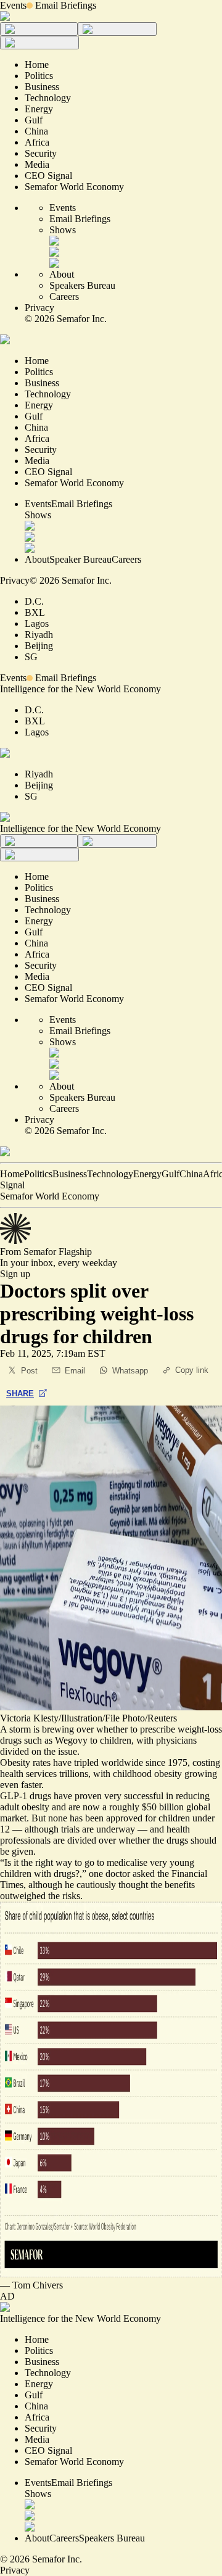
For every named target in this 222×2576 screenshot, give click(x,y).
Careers (64, 296)
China (191, 1174)
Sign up (15, 1274)
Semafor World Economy (50, 1196)
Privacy (39, 308)
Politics (38, 1174)
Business (70, 1174)
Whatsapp (130, 1371)
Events (13, 5)
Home (12, 1174)
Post (29, 1371)
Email (75, 1371)
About (62, 274)
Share (20, 1394)
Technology (110, 1174)
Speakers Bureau (82, 285)
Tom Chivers (38, 2285)
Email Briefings (66, 5)
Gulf (171, 1174)
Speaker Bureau (80, 559)
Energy (147, 1174)
